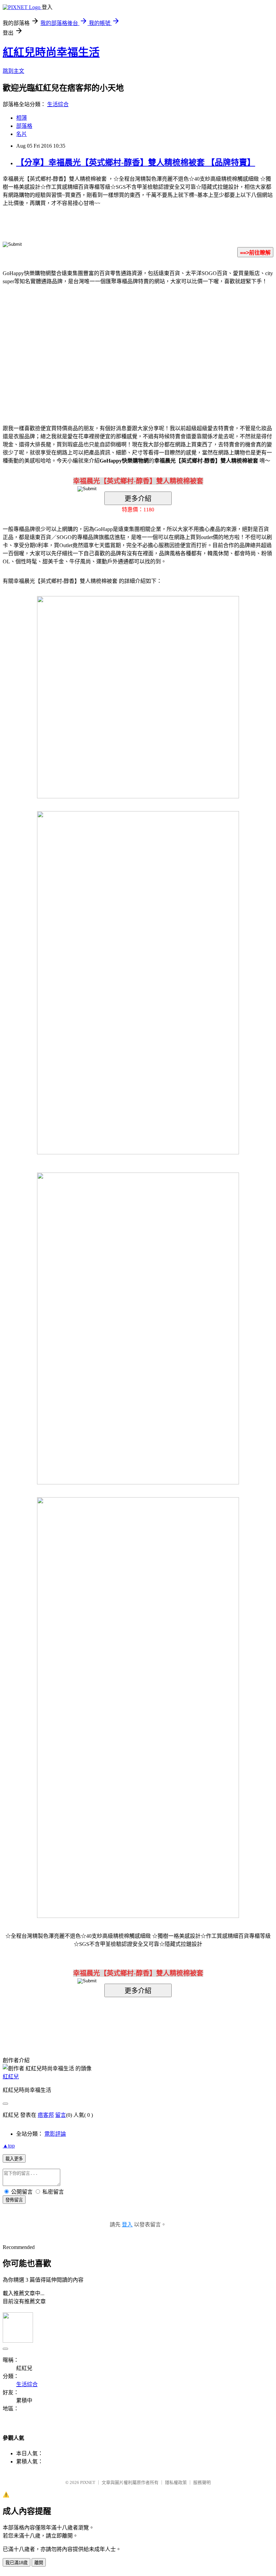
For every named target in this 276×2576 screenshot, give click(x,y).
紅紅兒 (11, 2077)
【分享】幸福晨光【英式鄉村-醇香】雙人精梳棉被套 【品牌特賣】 (136, 162)
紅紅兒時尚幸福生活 (51, 52)
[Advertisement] (81, 345)
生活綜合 (58, 104)
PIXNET (88, 2482)
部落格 (24, 126)
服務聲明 (202, 2482)
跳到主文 (13, 71)
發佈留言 (14, 2200)
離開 (39, 2563)
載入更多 (14, 2159)
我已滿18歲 (16, 2563)
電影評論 (55, 2134)
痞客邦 (46, 2115)
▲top (9, 2146)
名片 (22, 134)
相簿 (22, 118)
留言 (61, 2115)
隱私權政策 (176, 2482)
